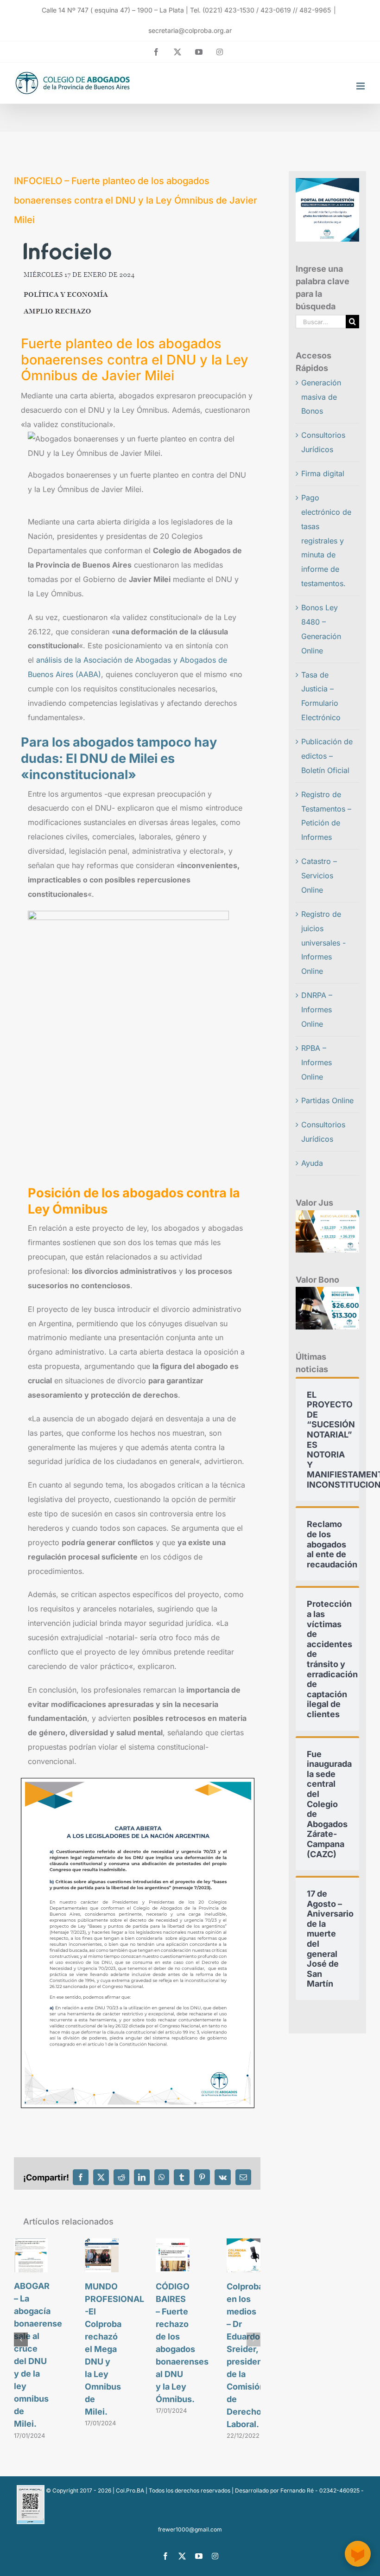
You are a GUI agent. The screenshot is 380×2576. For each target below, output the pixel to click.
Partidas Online (327, 1100)
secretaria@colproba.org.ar (190, 30)
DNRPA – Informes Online (317, 1010)
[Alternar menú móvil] (361, 86)
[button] (21, 2339)
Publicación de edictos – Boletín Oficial (327, 756)
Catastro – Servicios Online (319, 876)
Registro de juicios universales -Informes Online (323, 943)
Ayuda (312, 1163)
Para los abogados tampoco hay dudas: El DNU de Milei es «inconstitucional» (119, 758)
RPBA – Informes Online (317, 1062)
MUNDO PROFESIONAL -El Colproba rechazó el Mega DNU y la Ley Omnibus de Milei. (114, 2349)
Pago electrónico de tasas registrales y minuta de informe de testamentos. (326, 540)
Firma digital (323, 473)
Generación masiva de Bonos (321, 397)
